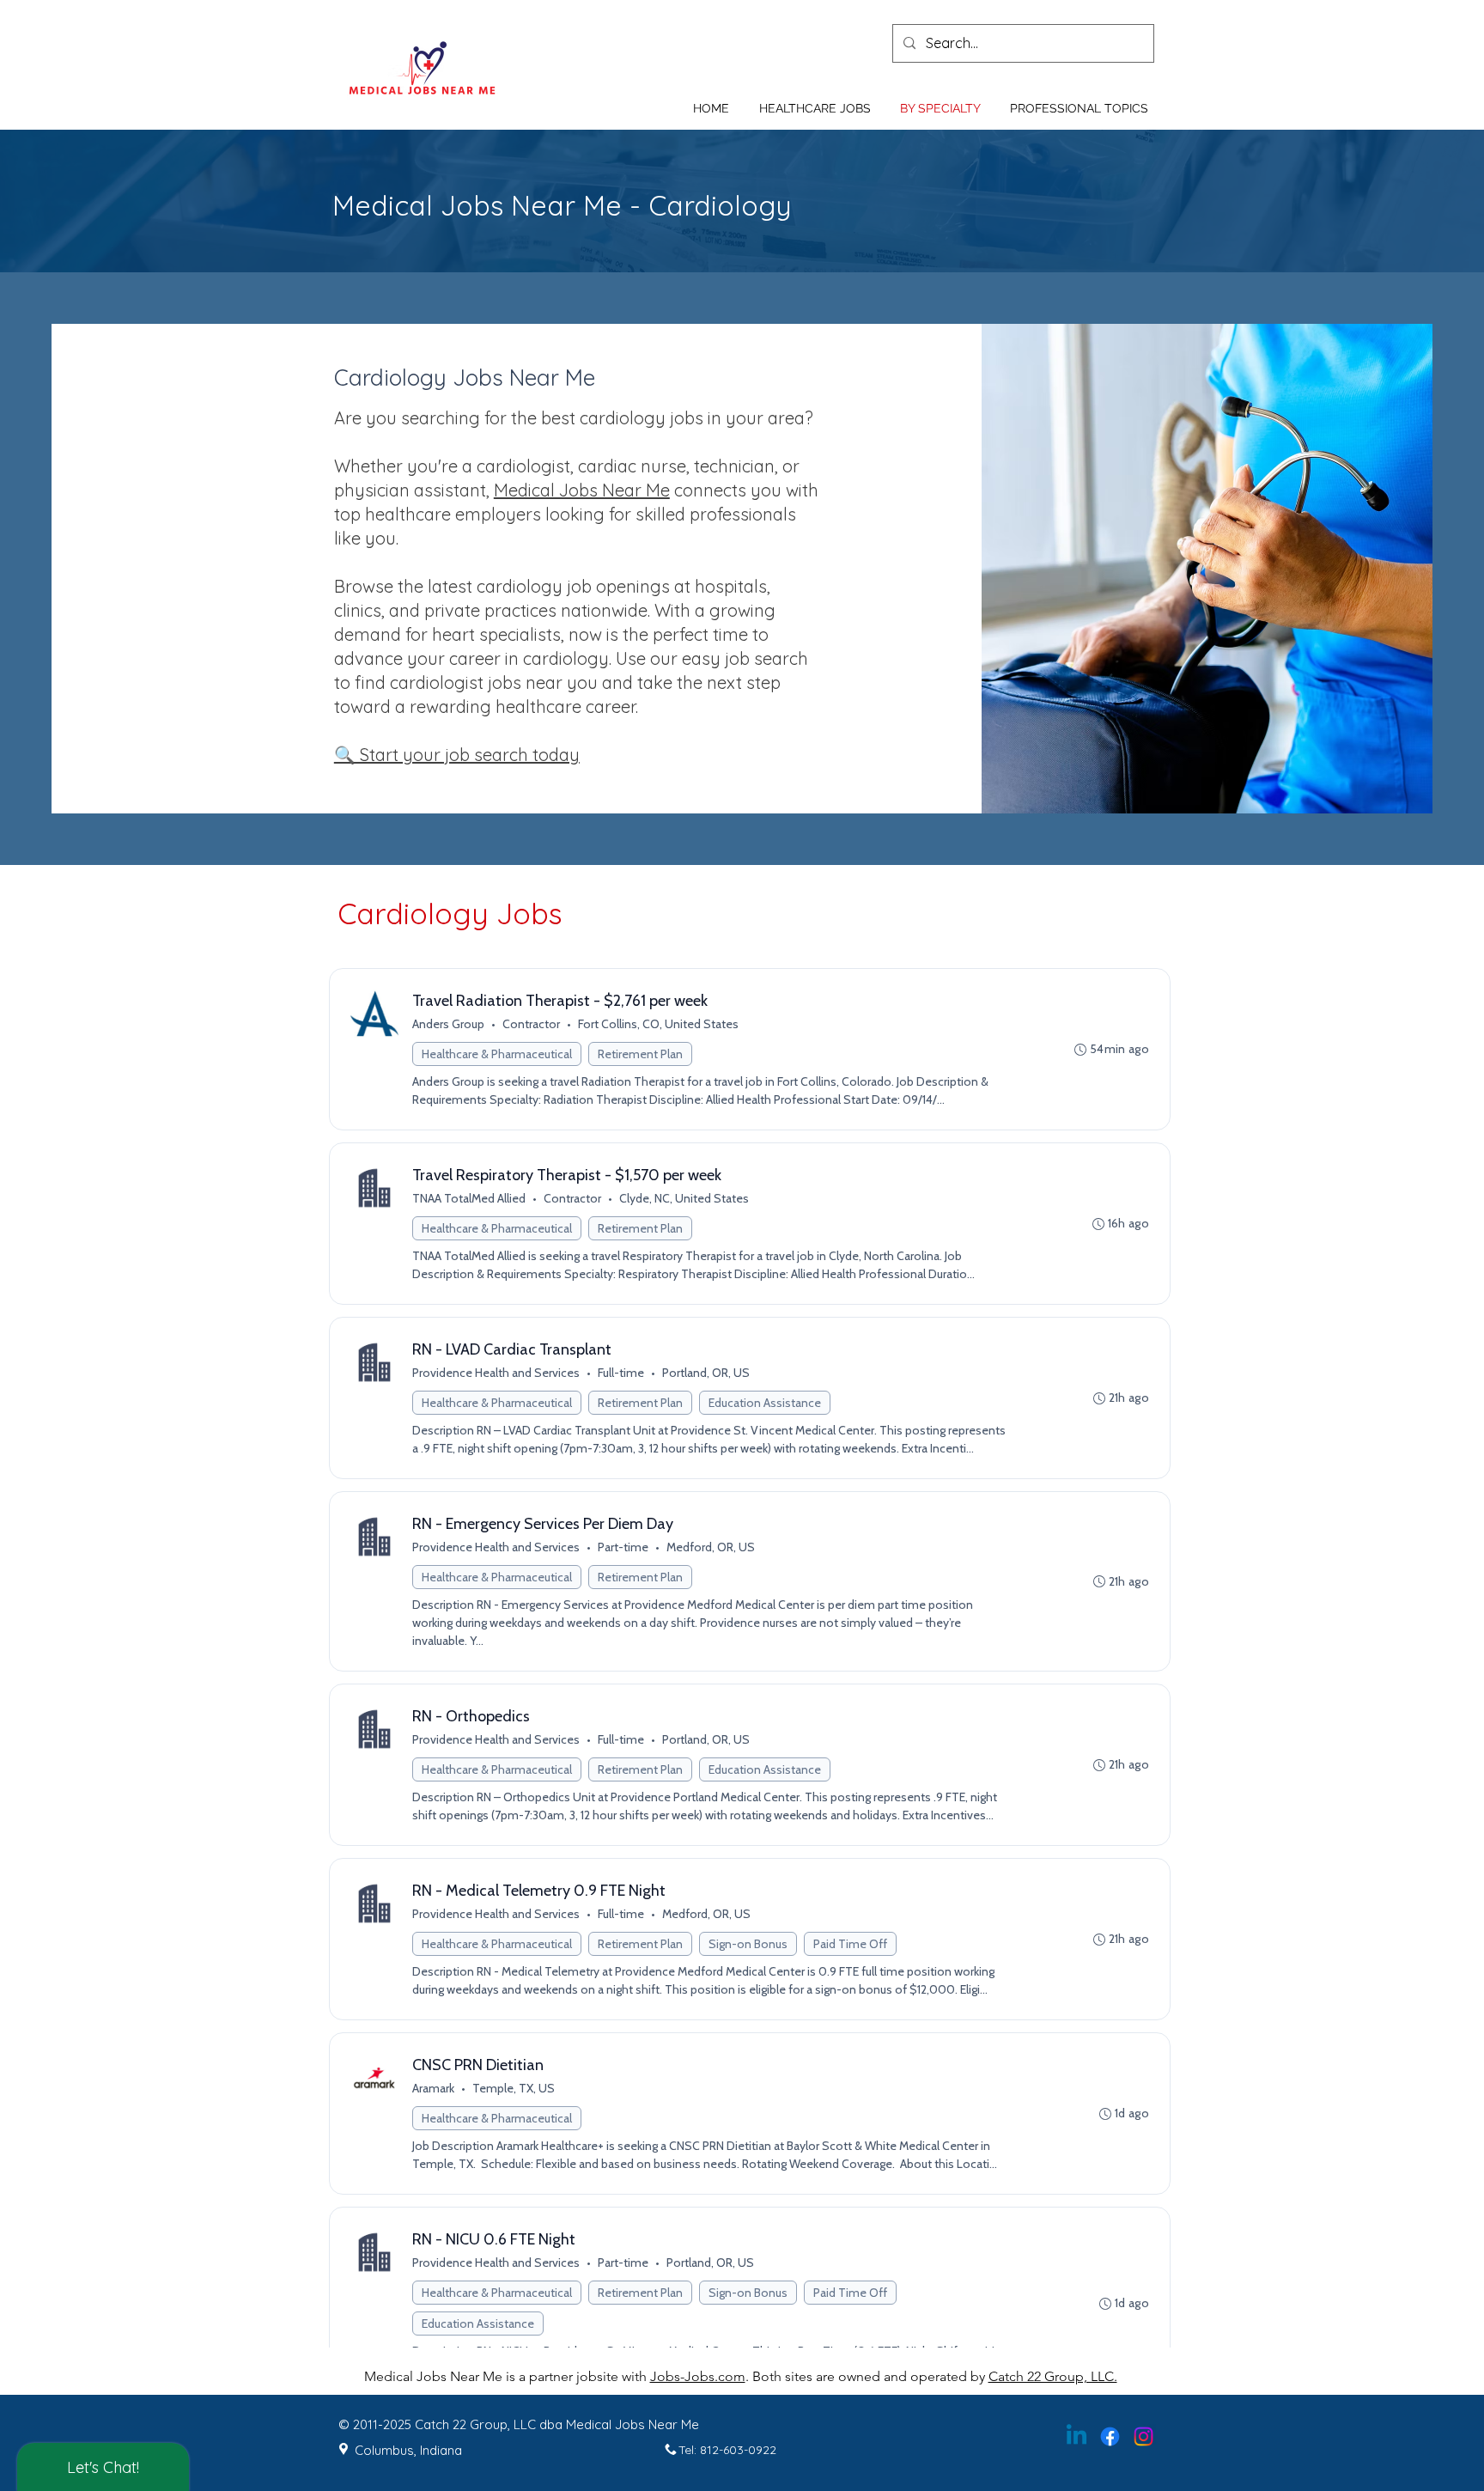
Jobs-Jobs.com (698, 2376)
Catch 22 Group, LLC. (1053, 2376)
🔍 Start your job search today (457, 755)
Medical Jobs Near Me (582, 490)
